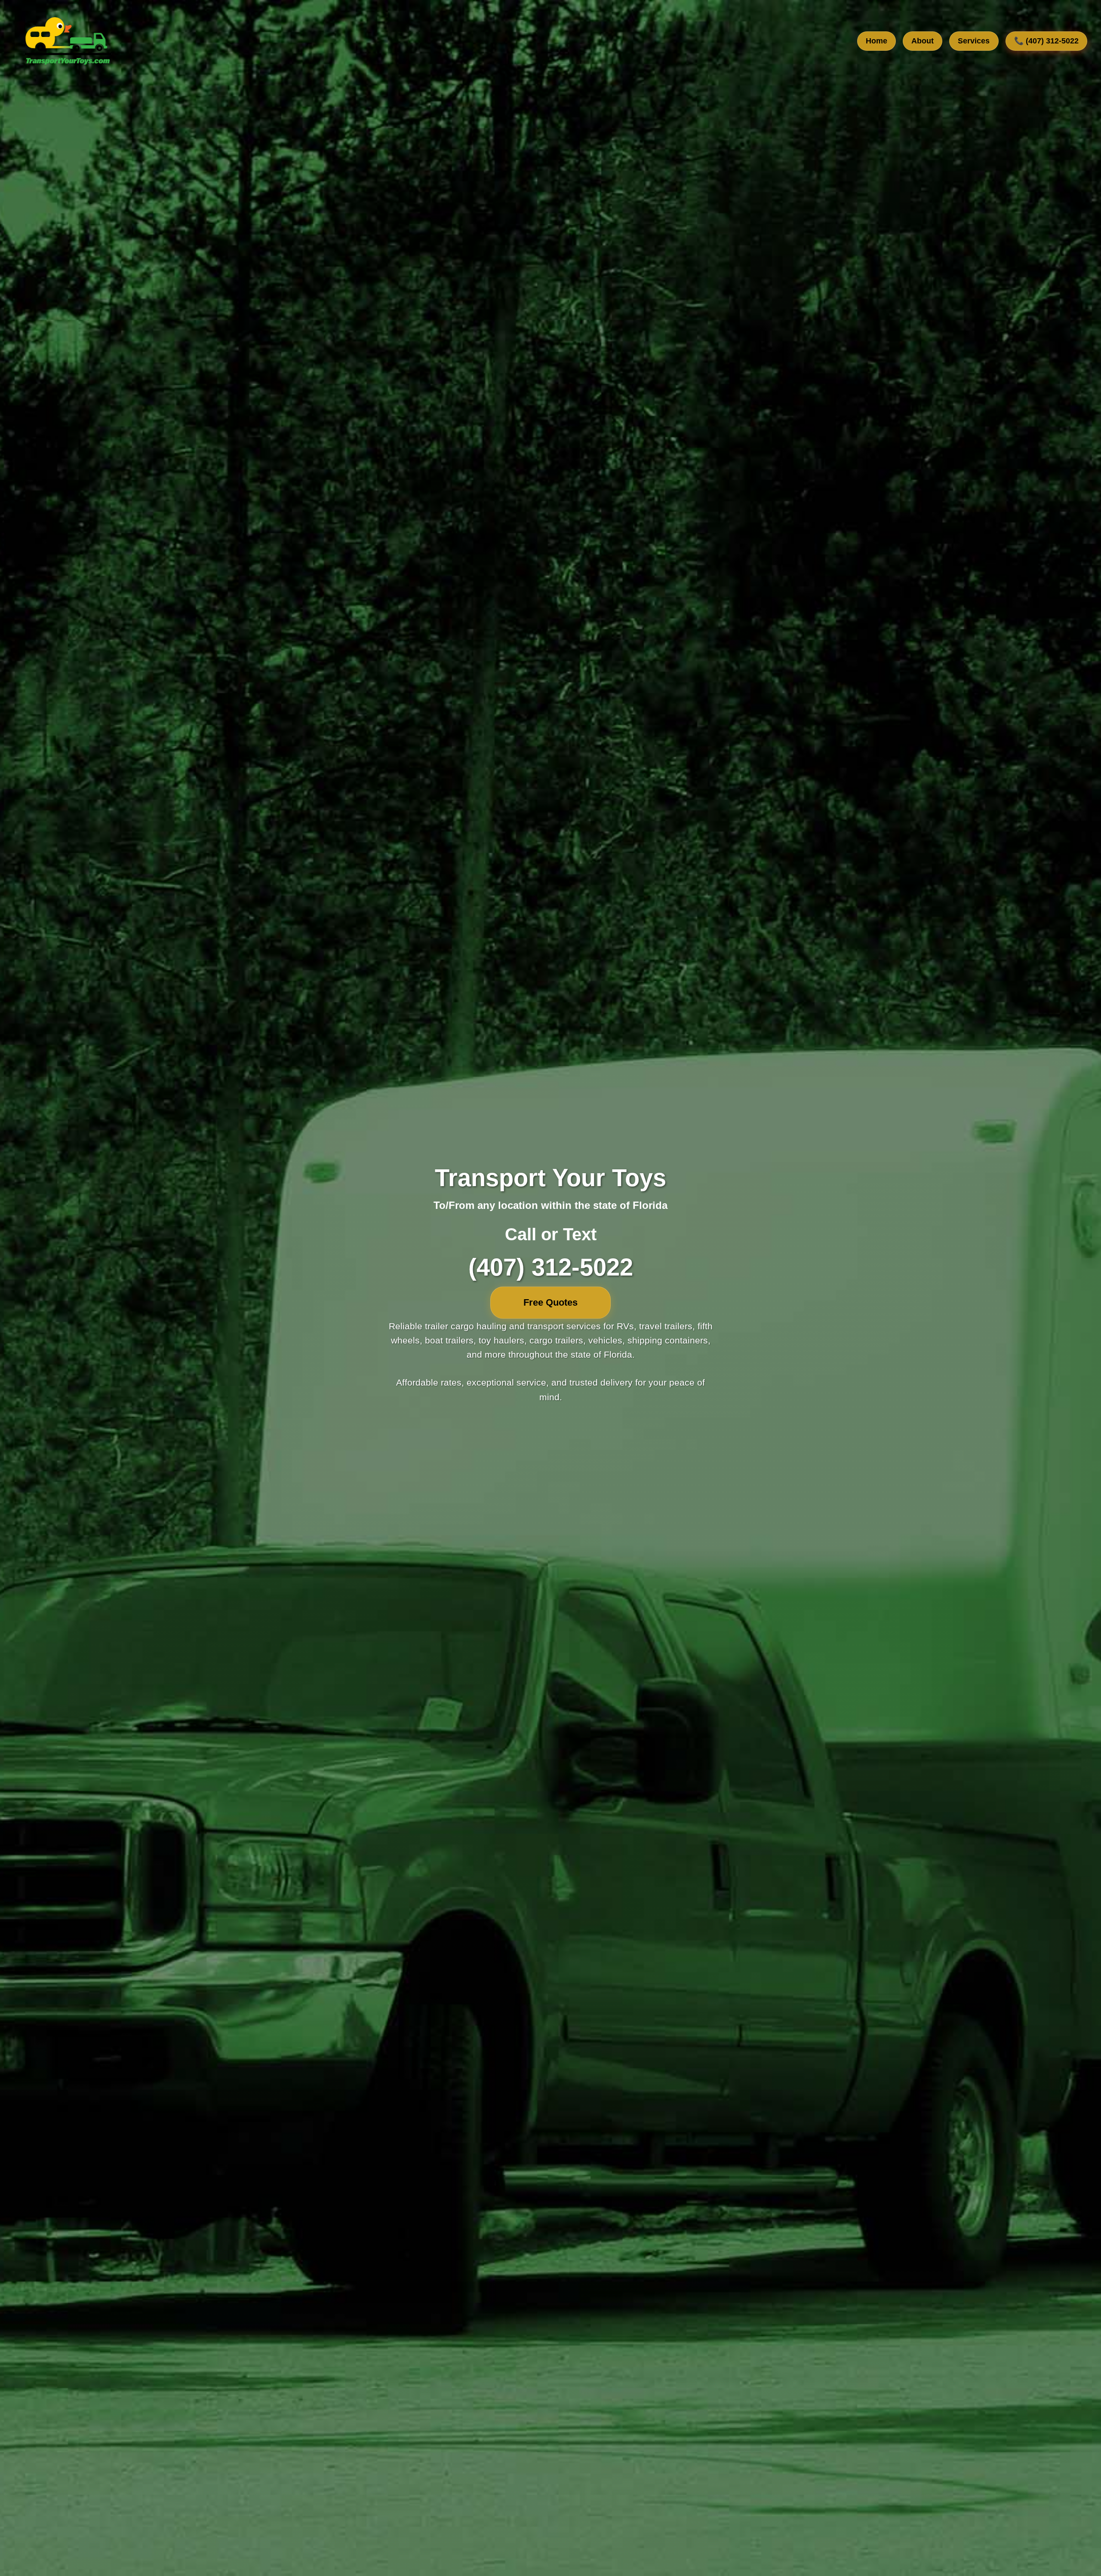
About (923, 41)
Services (974, 41)
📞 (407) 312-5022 (1046, 41)
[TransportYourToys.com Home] (67, 41)
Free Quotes (550, 1302)
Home (876, 41)
